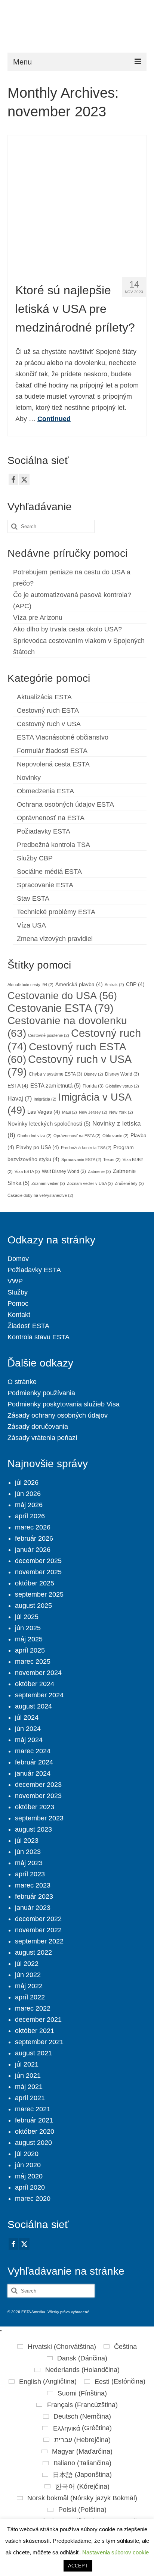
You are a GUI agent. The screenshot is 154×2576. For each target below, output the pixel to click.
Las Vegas (44, 1112)
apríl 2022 (30, 1997)
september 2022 (39, 1941)
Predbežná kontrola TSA (53, 845)
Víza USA (31, 925)
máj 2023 (29, 1863)
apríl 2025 (30, 1650)
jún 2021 (28, 2075)
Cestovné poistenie (49, 1035)
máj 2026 (29, 1505)
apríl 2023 (30, 1874)
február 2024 (34, 1762)
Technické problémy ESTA (56, 912)
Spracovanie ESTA (45, 885)
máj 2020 (29, 2176)
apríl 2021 (30, 2098)
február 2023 (34, 1896)
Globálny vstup (122, 1086)
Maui (70, 1112)
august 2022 (33, 1952)
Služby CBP (35, 858)
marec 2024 (33, 1751)
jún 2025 (28, 1628)
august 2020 (33, 2143)
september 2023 (39, 1818)
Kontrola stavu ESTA (38, 1337)
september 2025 (39, 1594)
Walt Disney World (64, 1171)
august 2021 (33, 2053)
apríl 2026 (30, 1516)
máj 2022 (29, 1986)
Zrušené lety (129, 1183)
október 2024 (35, 1684)
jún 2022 (28, 1975)
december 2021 (38, 2020)
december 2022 (38, 1919)
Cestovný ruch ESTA (48, 710)
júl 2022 (27, 1964)
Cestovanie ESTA (61, 1008)
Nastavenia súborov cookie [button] (115, 2552)
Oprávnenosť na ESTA (51, 818)
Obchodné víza (34, 1136)
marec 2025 (33, 1662)
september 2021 (39, 2042)
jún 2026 (28, 1494)
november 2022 (38, 1930)
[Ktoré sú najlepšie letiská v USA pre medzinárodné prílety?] (77, 203)
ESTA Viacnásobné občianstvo (63, 737)
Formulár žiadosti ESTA (52, 751)
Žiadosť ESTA (28, 1326)
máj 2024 (29, 1740)
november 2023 (38, 1796)
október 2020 (35, 2131)
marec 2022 (33, 2008)
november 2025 (38, 1572)
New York (121, 1112)
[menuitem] (57, 2347)
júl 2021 (27, 2064)
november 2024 (38, 1673)
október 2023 (35, 1807)
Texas (112, 1160)
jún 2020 (28, 2165)
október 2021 (35, 2031)
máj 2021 (29, 2087)
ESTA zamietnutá (56, 1086)
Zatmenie (99, 1171)
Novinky (29, 778)
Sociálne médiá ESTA (49, 872)
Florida (93, 1086)
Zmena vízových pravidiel (55, 939)
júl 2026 (27, 1482)
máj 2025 (29, 1639)
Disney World (122, 1074)
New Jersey (93, 1112)
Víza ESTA (27, 1171)
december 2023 (38, 1785)
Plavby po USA (38, 1147)
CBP (135, 984)
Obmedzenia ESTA (45, 791)
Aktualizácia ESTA (44, 697)
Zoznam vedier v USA (90, 1183)
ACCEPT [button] (78, 2566)
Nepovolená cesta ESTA (53, 764)
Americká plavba (79, 984)
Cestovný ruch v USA (49, 724)
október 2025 (35, 1583)
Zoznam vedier (48, 1183)
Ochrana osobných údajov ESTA (65, 804)
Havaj (20, 1098)
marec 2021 (33, 2109)
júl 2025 (27, 1617)
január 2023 (33, 1908)
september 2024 (39, 1695)
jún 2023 (28, 1852)
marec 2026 (33, 1527)
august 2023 (33, 1829)
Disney (94, 1074)
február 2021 (34, 2120)
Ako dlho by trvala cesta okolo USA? (67, 629)
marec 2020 (33, 2199)
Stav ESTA (33, 898)
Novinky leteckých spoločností (49, 1124)
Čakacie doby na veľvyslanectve (40, 1195)
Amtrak (114, 985)
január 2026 (33, 1550)
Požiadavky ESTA (44, 831)
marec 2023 (33, 1885)
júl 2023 (27, 1841)
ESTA (18, 1086)
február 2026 (34, 1538)
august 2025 (33, 1606)
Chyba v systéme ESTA (56, 1074)
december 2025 (38, 1561)
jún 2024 (28, 1729)
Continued (54, 419)
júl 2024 (27, 1717)
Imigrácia (45, 1099)
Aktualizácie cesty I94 (30, 985)
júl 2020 (27, 2154)
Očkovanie (115, 1136)
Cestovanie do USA (62, 996)
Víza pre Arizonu (38, 618)
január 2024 (33, 1773)
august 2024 (33, 1706)
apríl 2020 (30, 2187)
